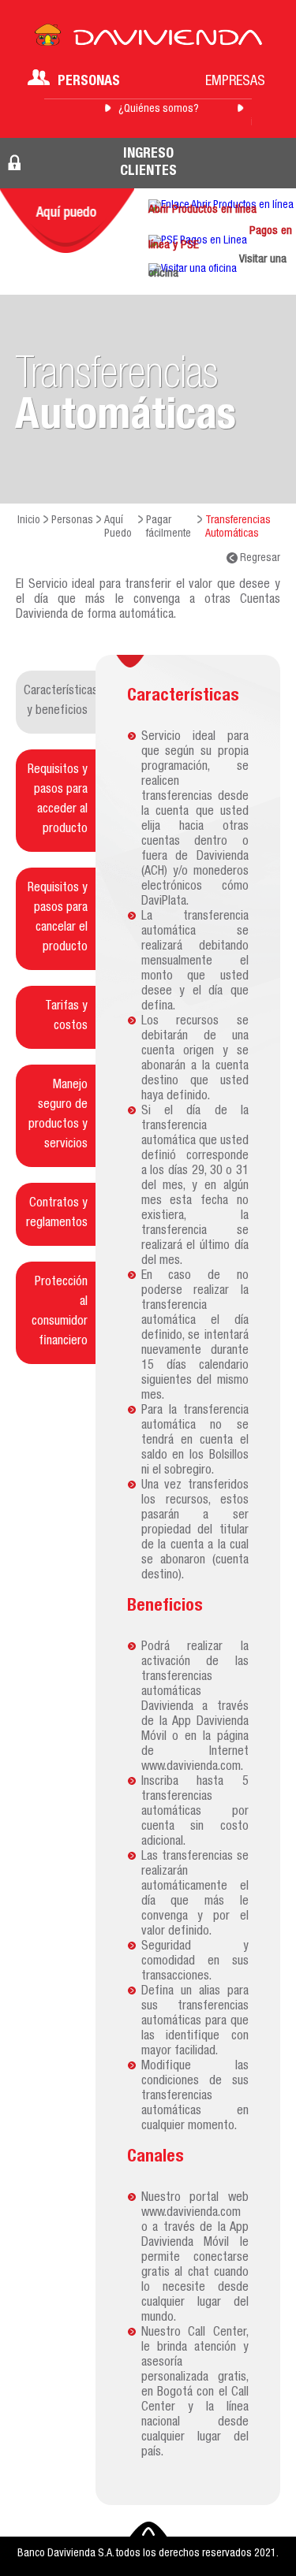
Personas (89, 82)
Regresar (259, 559)
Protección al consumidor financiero (60, 1312)
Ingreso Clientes (148, 163)
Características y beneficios (60, 702)
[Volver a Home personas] (148, 39)
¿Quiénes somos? (159, 110)
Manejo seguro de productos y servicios (58, 1115)
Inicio (29, 521)
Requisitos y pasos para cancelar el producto (58, 918)
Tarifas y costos (66, 1017)
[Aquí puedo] (67, 221)
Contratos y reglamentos (57, 1214)
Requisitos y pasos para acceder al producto (58, 800)
